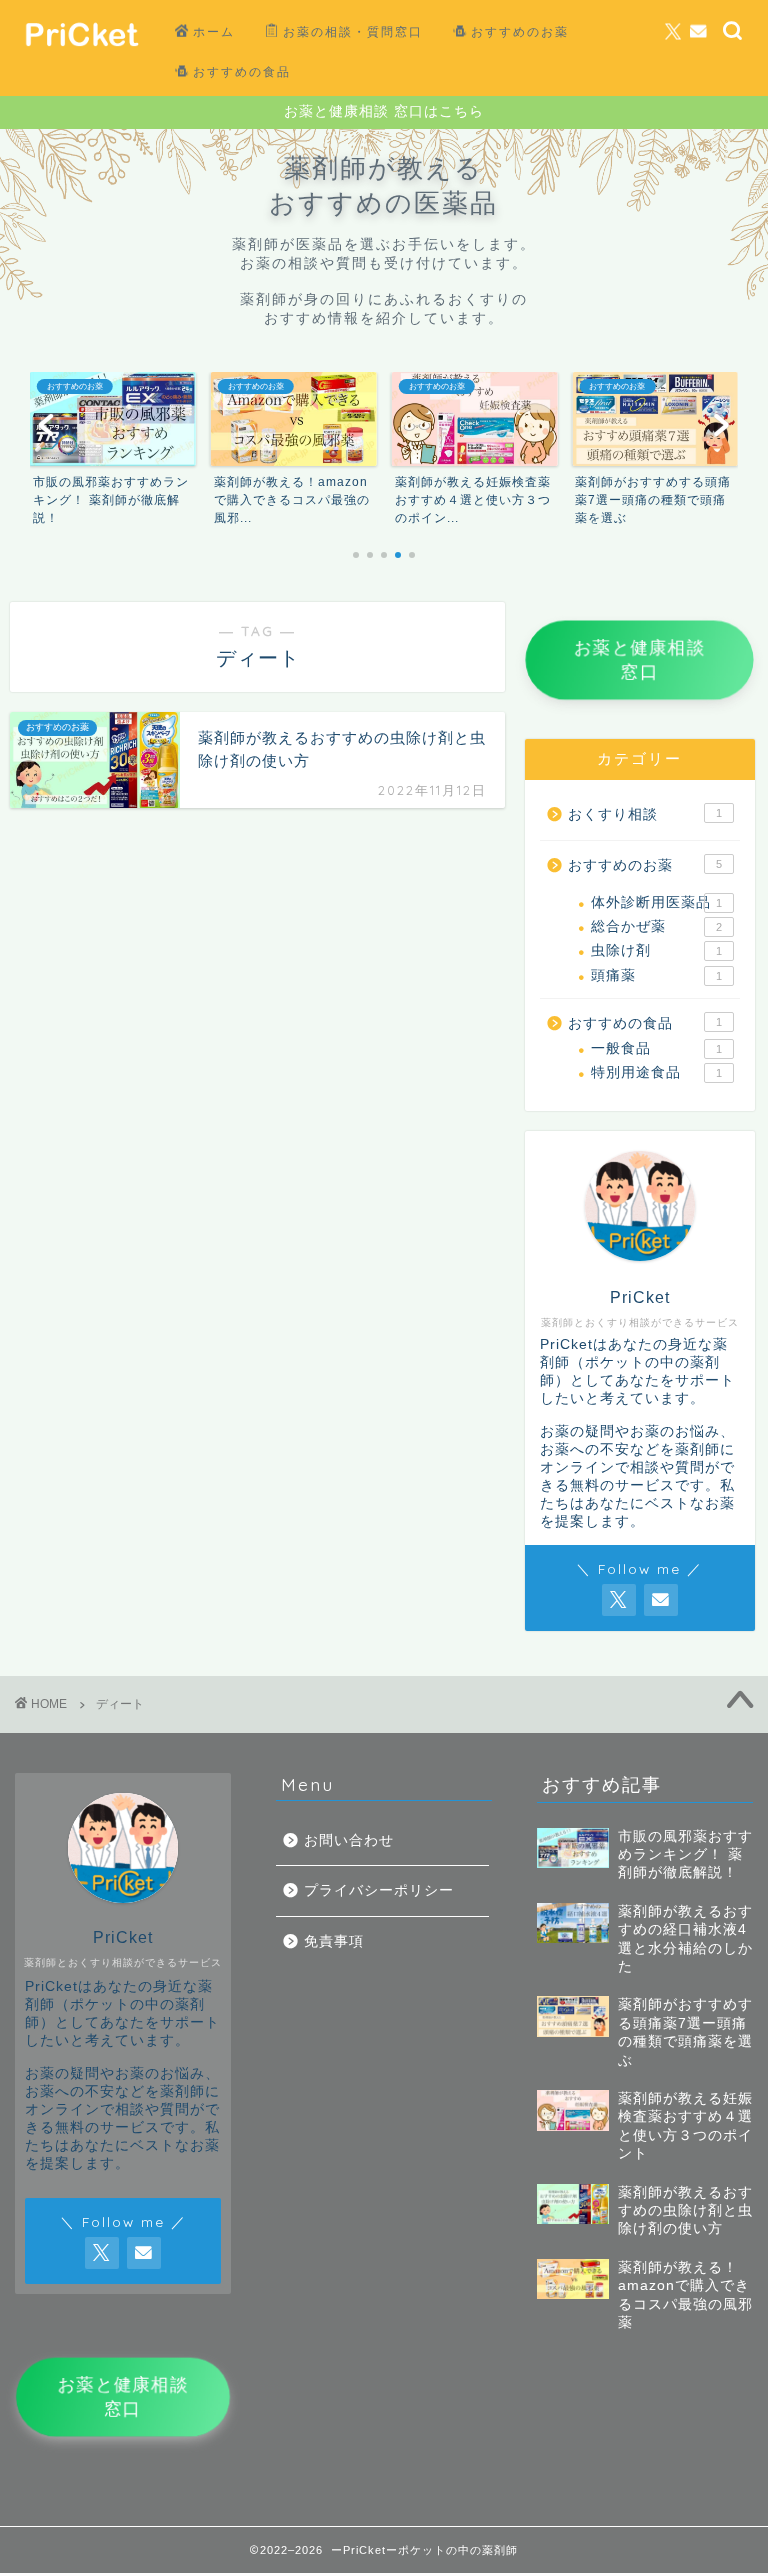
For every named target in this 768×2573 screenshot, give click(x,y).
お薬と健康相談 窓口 (649, 660)
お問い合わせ (349, 1840)
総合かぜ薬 (656, 926)
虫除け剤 (656, 950)
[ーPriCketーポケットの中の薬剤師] (81, 54)
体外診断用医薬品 (656, 902)
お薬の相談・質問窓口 (353, 31)
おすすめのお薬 (520, 31)
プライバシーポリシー (379, 1890)
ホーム (214, 31)
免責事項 (334, 1941)
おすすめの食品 (242, 71)
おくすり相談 (644, 814)
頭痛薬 (656, 975)
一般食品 (656, 1048)
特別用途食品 (656, 1072)
